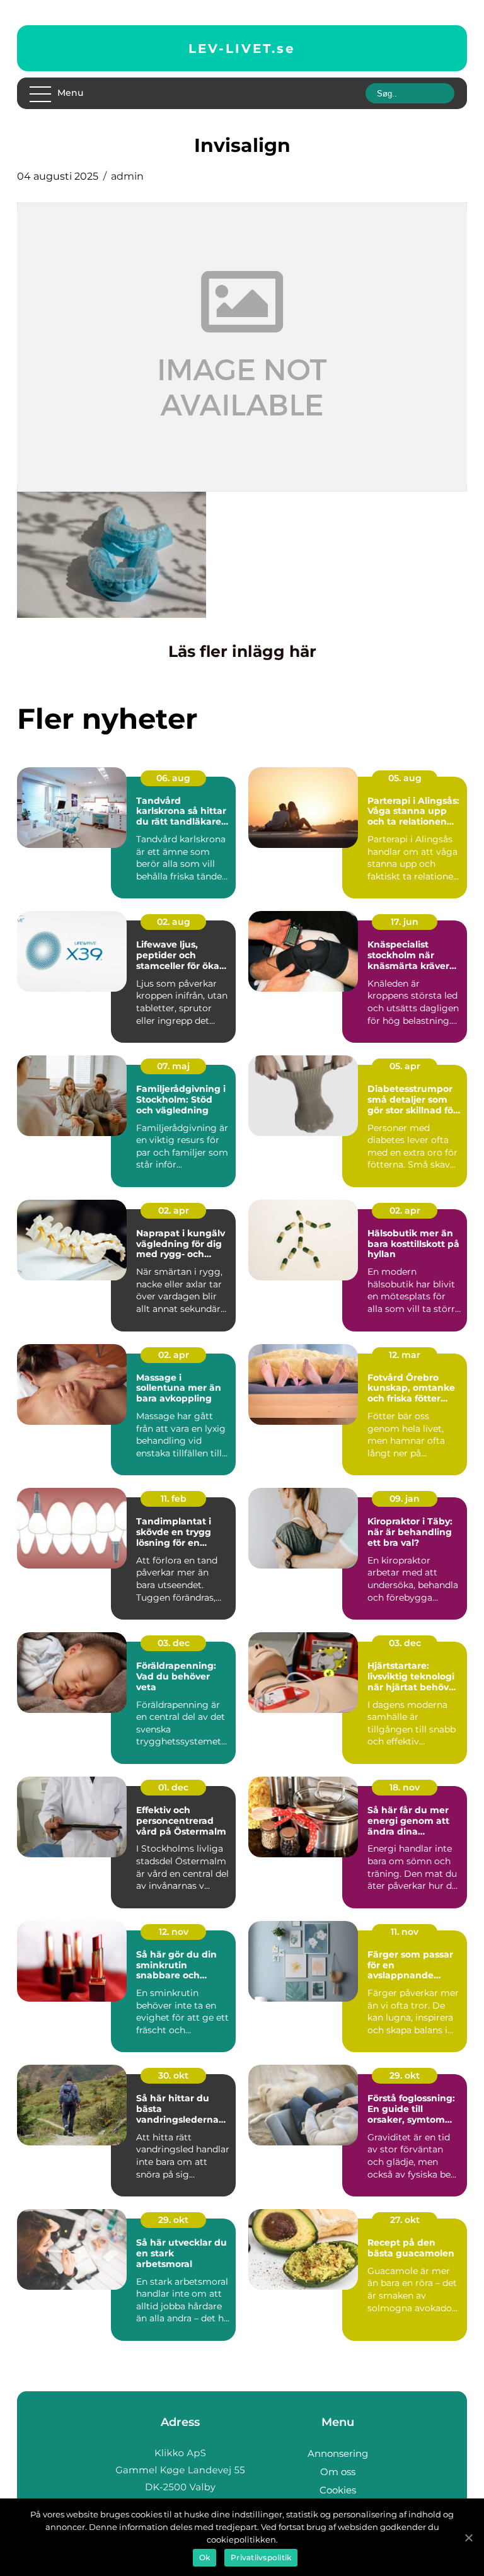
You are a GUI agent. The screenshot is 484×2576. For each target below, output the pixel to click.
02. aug (174, 922)
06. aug (173, 778)
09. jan (405, 1499)
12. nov (174, 1932)
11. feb (174, 1499)
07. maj (173, 1066)
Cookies (338, 2490)
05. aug (405, 778)
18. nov (405, 1787)
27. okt (405, 2220)
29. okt (405, 2075)
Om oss (338, 2472)
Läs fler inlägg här (242, 651)
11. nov (405, 1932)
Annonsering (338, 2453)
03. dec (174, 1643)
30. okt (173, 2075)
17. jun (405, 922)
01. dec (173, 1787)
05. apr (405, 1066)
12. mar (405, 1355)
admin (127, 176)
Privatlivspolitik (261, 2557)
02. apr (174, 1210)
